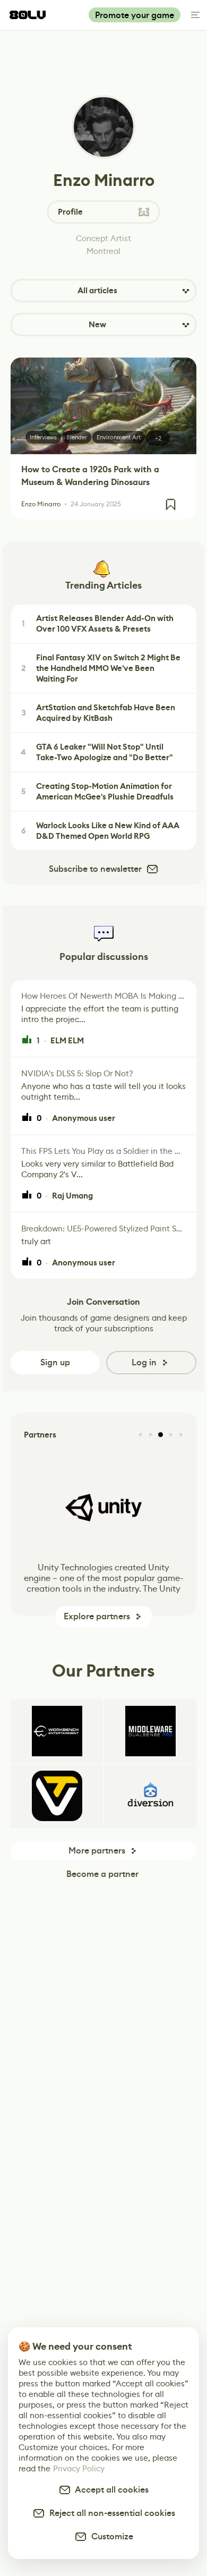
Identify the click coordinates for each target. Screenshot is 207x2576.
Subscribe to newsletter (95, 869)
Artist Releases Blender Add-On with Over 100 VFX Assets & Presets (98, 624)
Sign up (55, 1362)
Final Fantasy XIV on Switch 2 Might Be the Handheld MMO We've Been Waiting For (101, 668)
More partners (97, 1851)
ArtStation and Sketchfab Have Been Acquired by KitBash (98, 713)
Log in (144, 1362)
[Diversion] (150, 1796)
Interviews (43, 437)
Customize (110, 2536)
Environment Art (119, 437)
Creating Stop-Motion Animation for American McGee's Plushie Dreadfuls (98, 792)
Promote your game (135, 15)
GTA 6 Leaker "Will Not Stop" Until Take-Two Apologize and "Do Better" (97, 752)
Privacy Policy (79, 2468)
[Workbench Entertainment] (57, 1731)
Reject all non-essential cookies (110, 2513)
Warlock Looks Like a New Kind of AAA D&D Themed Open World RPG (101, 831)
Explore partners (97, 1616)
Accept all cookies (110, 2490)
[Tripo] (57, 1796)
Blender (77, 437)
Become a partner (102, 1874)
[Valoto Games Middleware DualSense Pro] (150, 1731)
